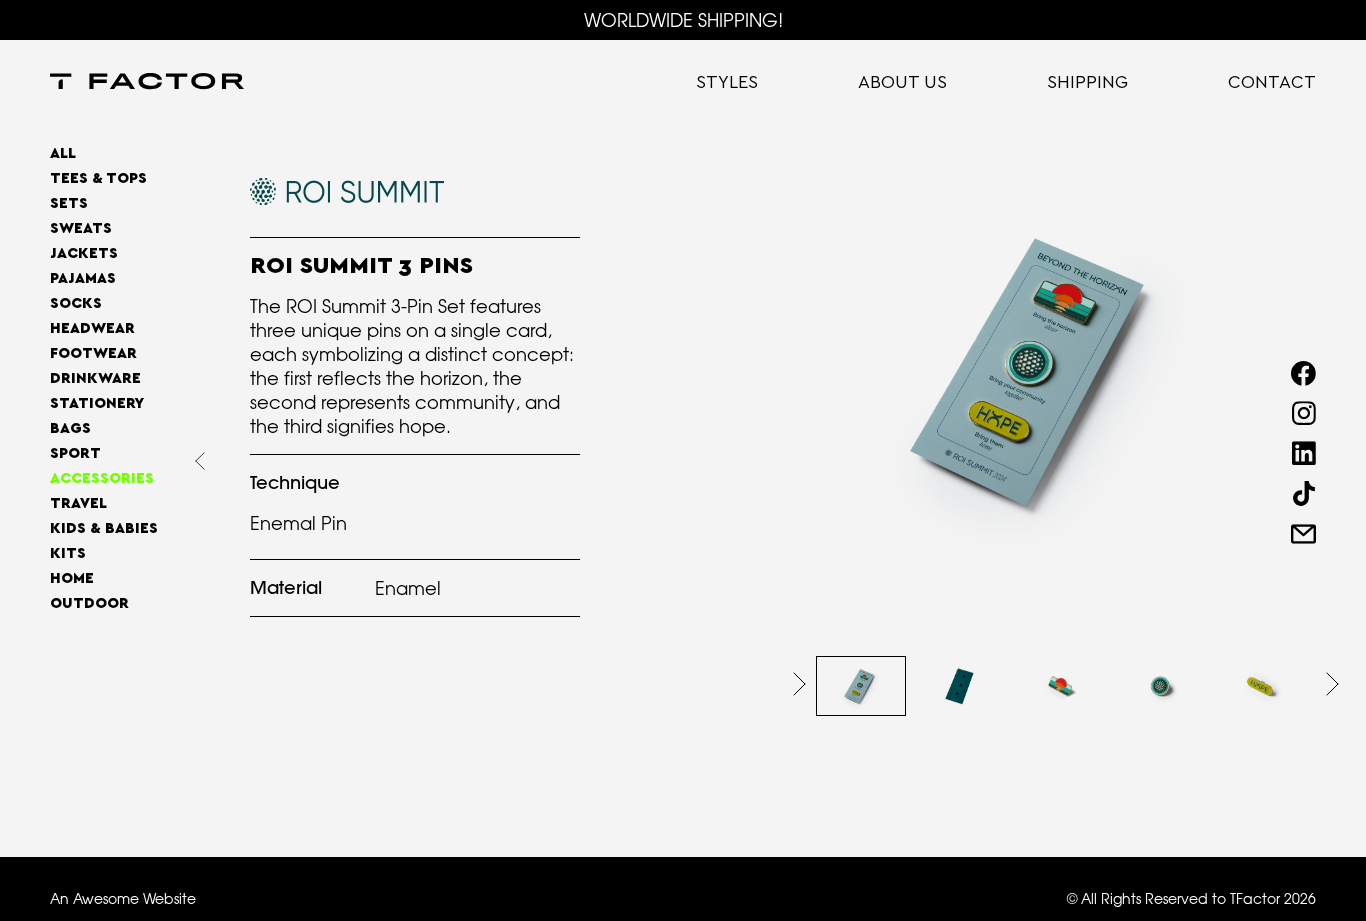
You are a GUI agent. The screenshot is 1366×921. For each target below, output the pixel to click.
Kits (68, 553)
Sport (75, 453)
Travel (78, 503)
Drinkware (95, 378)
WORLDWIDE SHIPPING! (683, 20)
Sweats (81, 228)
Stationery (97, 403)
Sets (69, 203)
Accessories (102, 478)
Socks (76, 303)
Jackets (84, 253)
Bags (70, 428)
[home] (147, 83)
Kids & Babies (104, 528)
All (63, 153)
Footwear (93, 353)
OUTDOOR (89, 603)
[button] (799, 684)
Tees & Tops (98, 178)
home (72, 578)
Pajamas (83, 278)
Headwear (92, 328)
